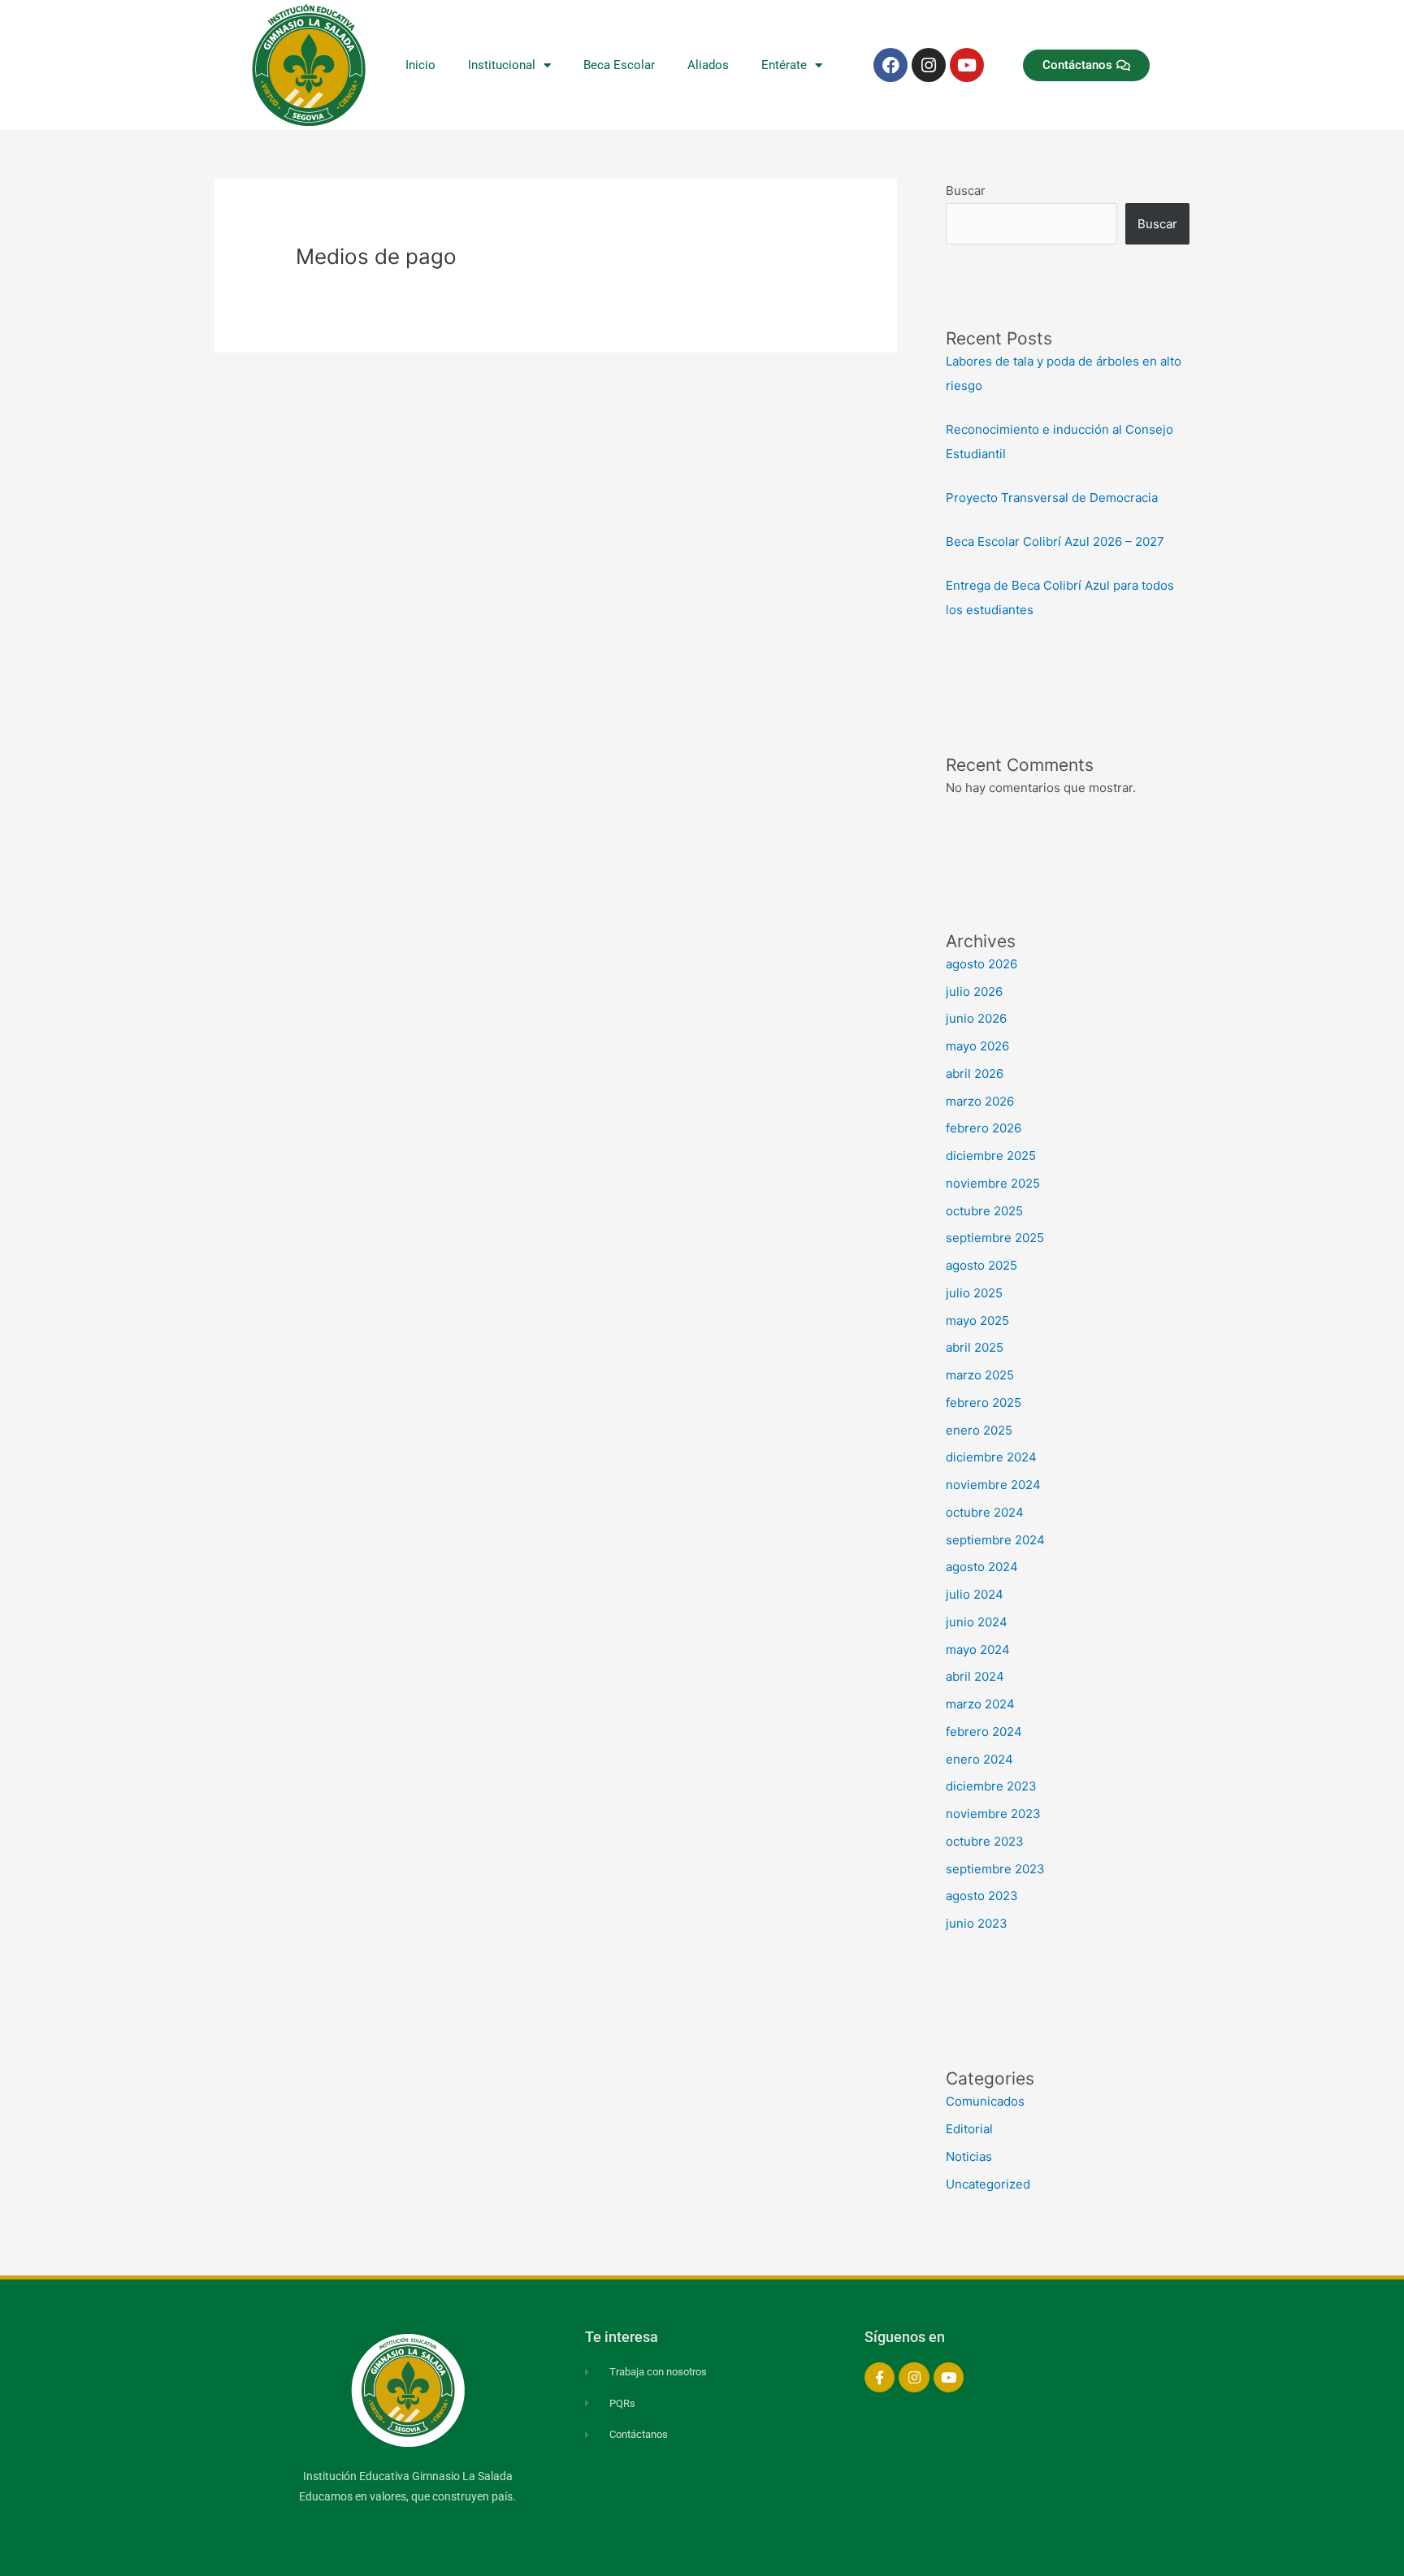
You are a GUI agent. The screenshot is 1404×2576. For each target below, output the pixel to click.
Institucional (502, 65)
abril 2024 (975, 1676)
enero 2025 (979, 1430)
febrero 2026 (984, 1128)
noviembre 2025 (993, 1183)
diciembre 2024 (991, 1457)
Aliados (708, 65)
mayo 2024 (978, 1650)
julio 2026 (974, 991)
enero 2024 (979, 1759)
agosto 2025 (981, 1265)
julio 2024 (975, 1594)
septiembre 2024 (995, 1540)
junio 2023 (977, 1923)
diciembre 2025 (991, 1156)
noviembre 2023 (993, 1814)
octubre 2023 (985, 1841)
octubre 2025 (984, 1211)
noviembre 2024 (993, 1485)
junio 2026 (976, 1018)
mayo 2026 (977, 1046)
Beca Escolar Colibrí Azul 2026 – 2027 (1055, 541)
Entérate (784, 65)
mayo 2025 (977, 1320)
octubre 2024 (985, 1512)
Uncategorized (988, 2184)
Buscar (966, 190)
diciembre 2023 (991, 1786)
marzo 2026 (980, 1101)
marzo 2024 (980, 1704)
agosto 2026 (981, 964)
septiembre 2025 (995, 1238)
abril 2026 (975, 1074)
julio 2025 (974, 1293)
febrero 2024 (984, 1732)
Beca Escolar (619, 65)
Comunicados (985, 2101)
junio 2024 (977, 1622)
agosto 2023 (982, 1896)
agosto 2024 (982, 1567)
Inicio (420, 65)
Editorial (969, 2129)
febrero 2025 (984, 1403)
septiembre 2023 (995, 1869)
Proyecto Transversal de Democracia (1052, 498)
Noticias (969, 2156)
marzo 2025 (980, 1375)
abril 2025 (975, 1347)
